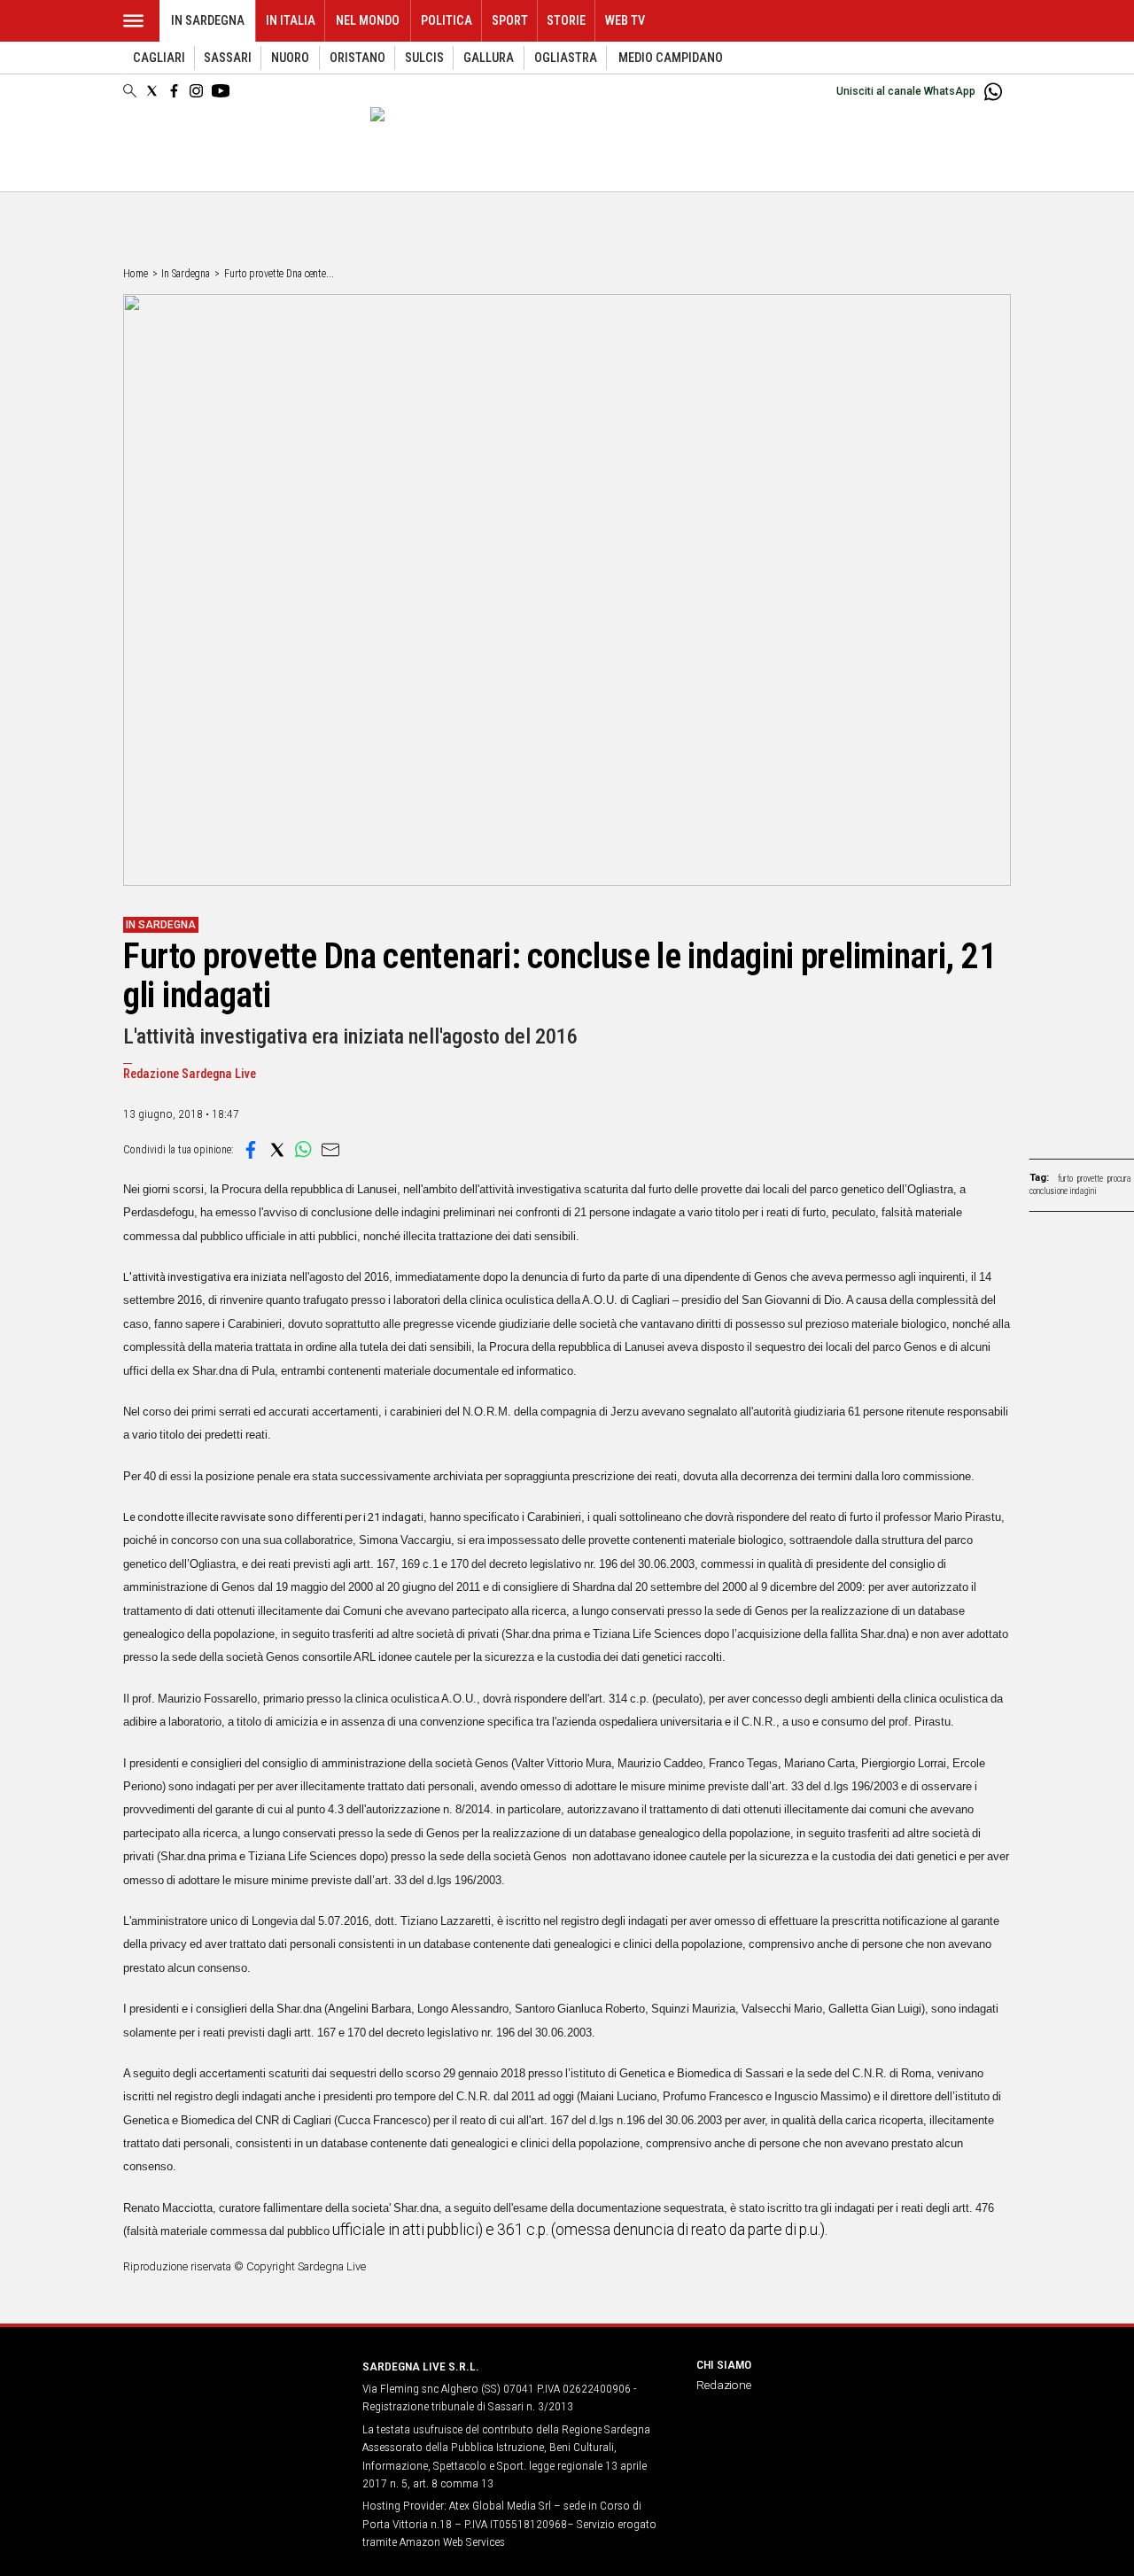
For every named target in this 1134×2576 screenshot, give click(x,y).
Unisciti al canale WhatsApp (906, 91)
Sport (510, 21)
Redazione (724, 2385)
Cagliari (159, 58)
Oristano (357, 58)
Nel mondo (368, 21)
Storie (566, 21)
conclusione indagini (1063, 1191)
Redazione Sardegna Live (190, 1074)
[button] (251, 1150)
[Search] (130, 92)
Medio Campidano (671, 58)
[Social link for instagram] (196, 91)
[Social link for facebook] (174, 91)
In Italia (291, 21)
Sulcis (424, 58)
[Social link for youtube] (221, 91)
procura (1119, 1179)
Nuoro (290, 58)
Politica (447, 21)
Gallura (489, 58)
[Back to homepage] (232, 2399)
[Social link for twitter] (152, 91)
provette (1090, 1179)
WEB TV (625, 21)
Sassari (228, 58)
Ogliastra (566, 58)
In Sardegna (208, 21)
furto (1065, 1179)
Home (136, 274)
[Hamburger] (133, 21)
